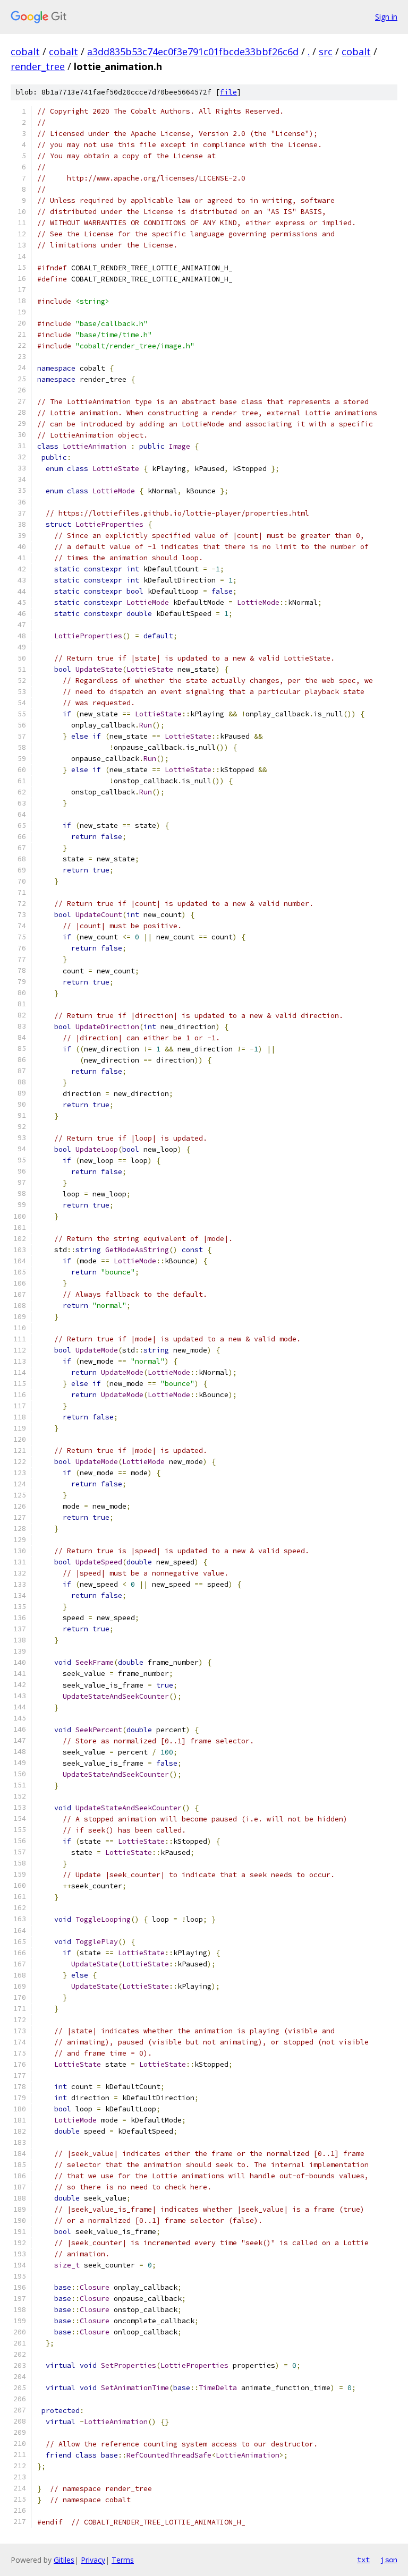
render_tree (38, 66)
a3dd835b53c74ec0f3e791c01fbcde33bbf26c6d (193, 52)
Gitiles (64, 2560)
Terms (123, 2560)
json (389, 2560)
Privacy (93, 2560)
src (326, 52)
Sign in (386, 17)
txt (363, 2560)
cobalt (25, 52)
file (228, 92)
